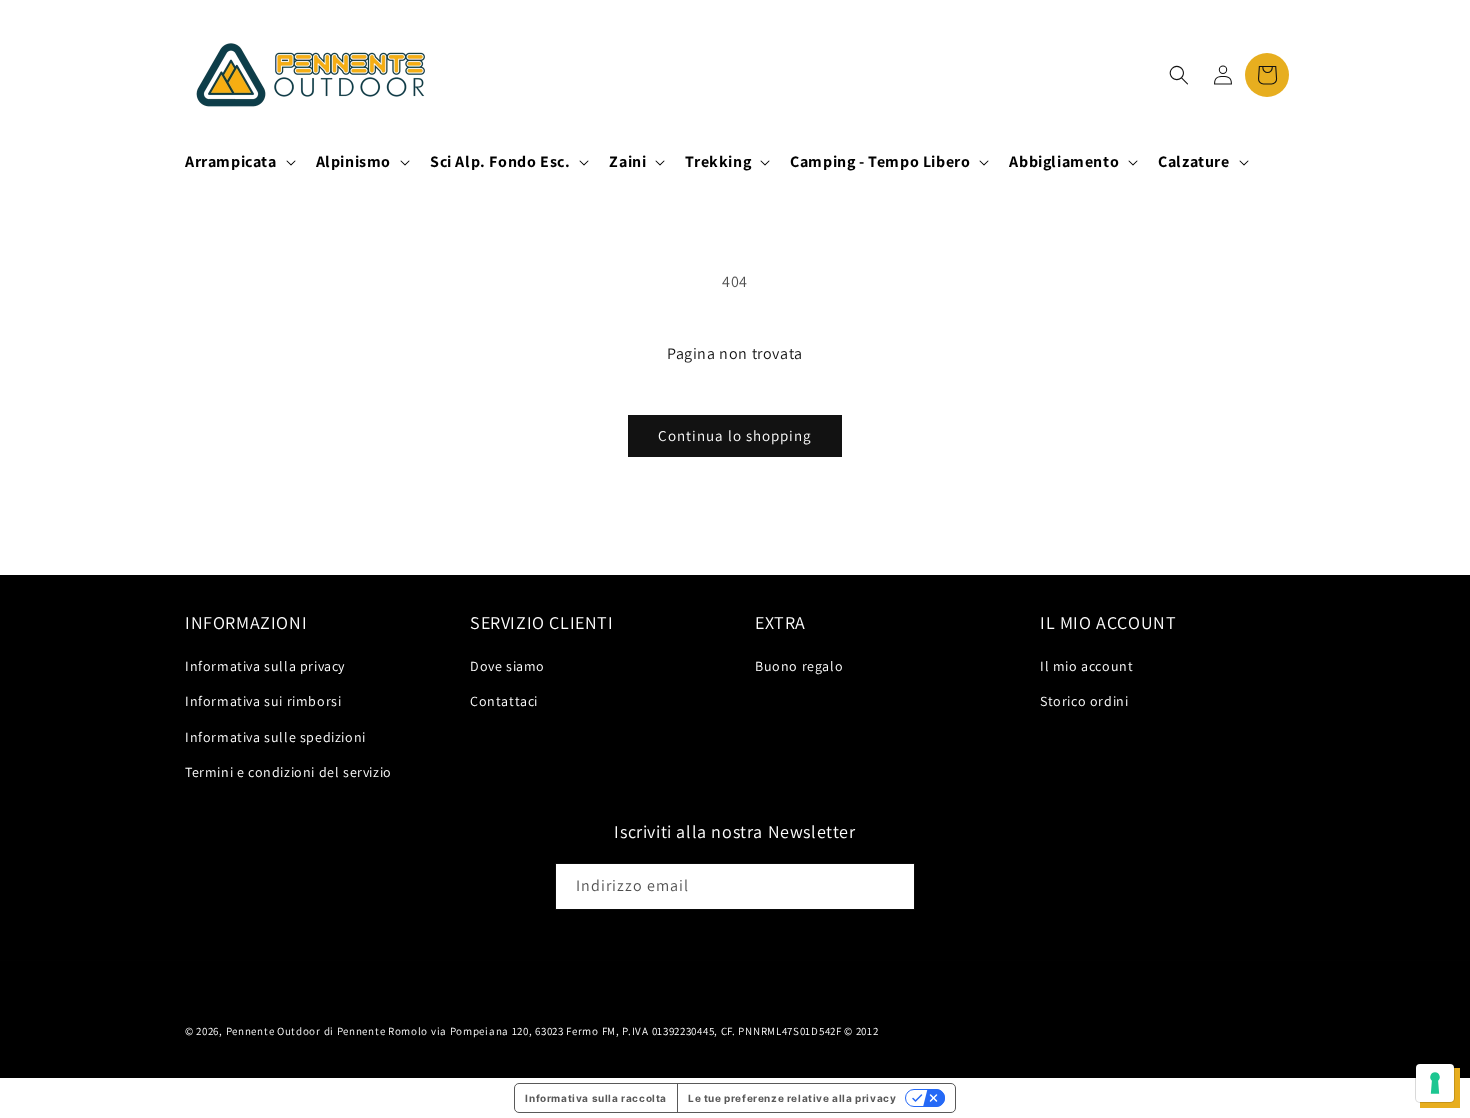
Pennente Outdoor (273, 1031)
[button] (238, 162)
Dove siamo (507, 666)
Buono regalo (799, 666)
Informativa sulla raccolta (596, 1098)
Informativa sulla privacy (265, 666)
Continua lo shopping (735, 435)
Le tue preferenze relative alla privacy (792, 1098)
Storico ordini (1084, 701)
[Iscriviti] (892, 886)
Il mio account (1086, 666)
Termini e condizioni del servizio (288, 772)
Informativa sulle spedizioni (275, 737)
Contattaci (504, 701)
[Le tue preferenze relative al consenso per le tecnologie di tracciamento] (1435, 1083)
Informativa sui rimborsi (263, 701)
